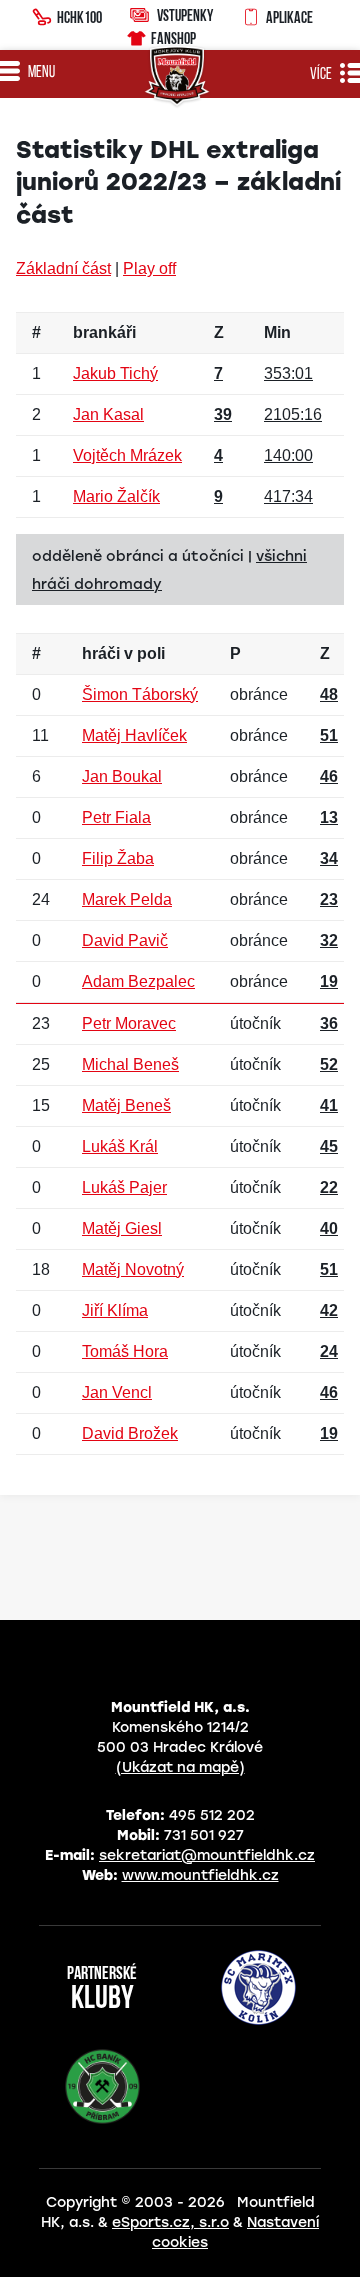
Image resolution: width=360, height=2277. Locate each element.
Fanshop (173, 38)
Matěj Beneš (126, 1105)
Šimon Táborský (140, 694)
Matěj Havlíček (134, 735)
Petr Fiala (116, 817)
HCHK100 (79, 17)
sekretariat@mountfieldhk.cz (207, 1855)
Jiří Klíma (115, 1310)
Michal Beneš (130, 1064)
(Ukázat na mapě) (180, 1767)
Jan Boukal (122, 776)
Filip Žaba (118, 858)
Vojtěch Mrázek (127, 455)
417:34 (288, 496)
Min (277, 332)
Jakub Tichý (115, 373)
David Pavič (125, 940)
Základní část (63, 268)
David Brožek (130, 1433)
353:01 (288, 373)
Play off (149, 268)
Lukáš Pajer (124, 1187)
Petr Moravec (129, 1023)
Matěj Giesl (122, 1228)
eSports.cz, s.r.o (170, 2222)
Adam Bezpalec (138, 981)
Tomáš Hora (125, 1351)
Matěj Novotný (133, 1269)
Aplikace (289, 17)
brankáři (104, 332)
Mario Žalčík (116, 496)
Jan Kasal (108, 414)
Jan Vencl (117, 1392)
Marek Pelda (127, 899)
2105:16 (293, 414)
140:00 (288, 455)
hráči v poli (123, 653)
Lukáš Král (120, 1146)
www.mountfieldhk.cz (200, 1875)
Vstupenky (185, 15)
